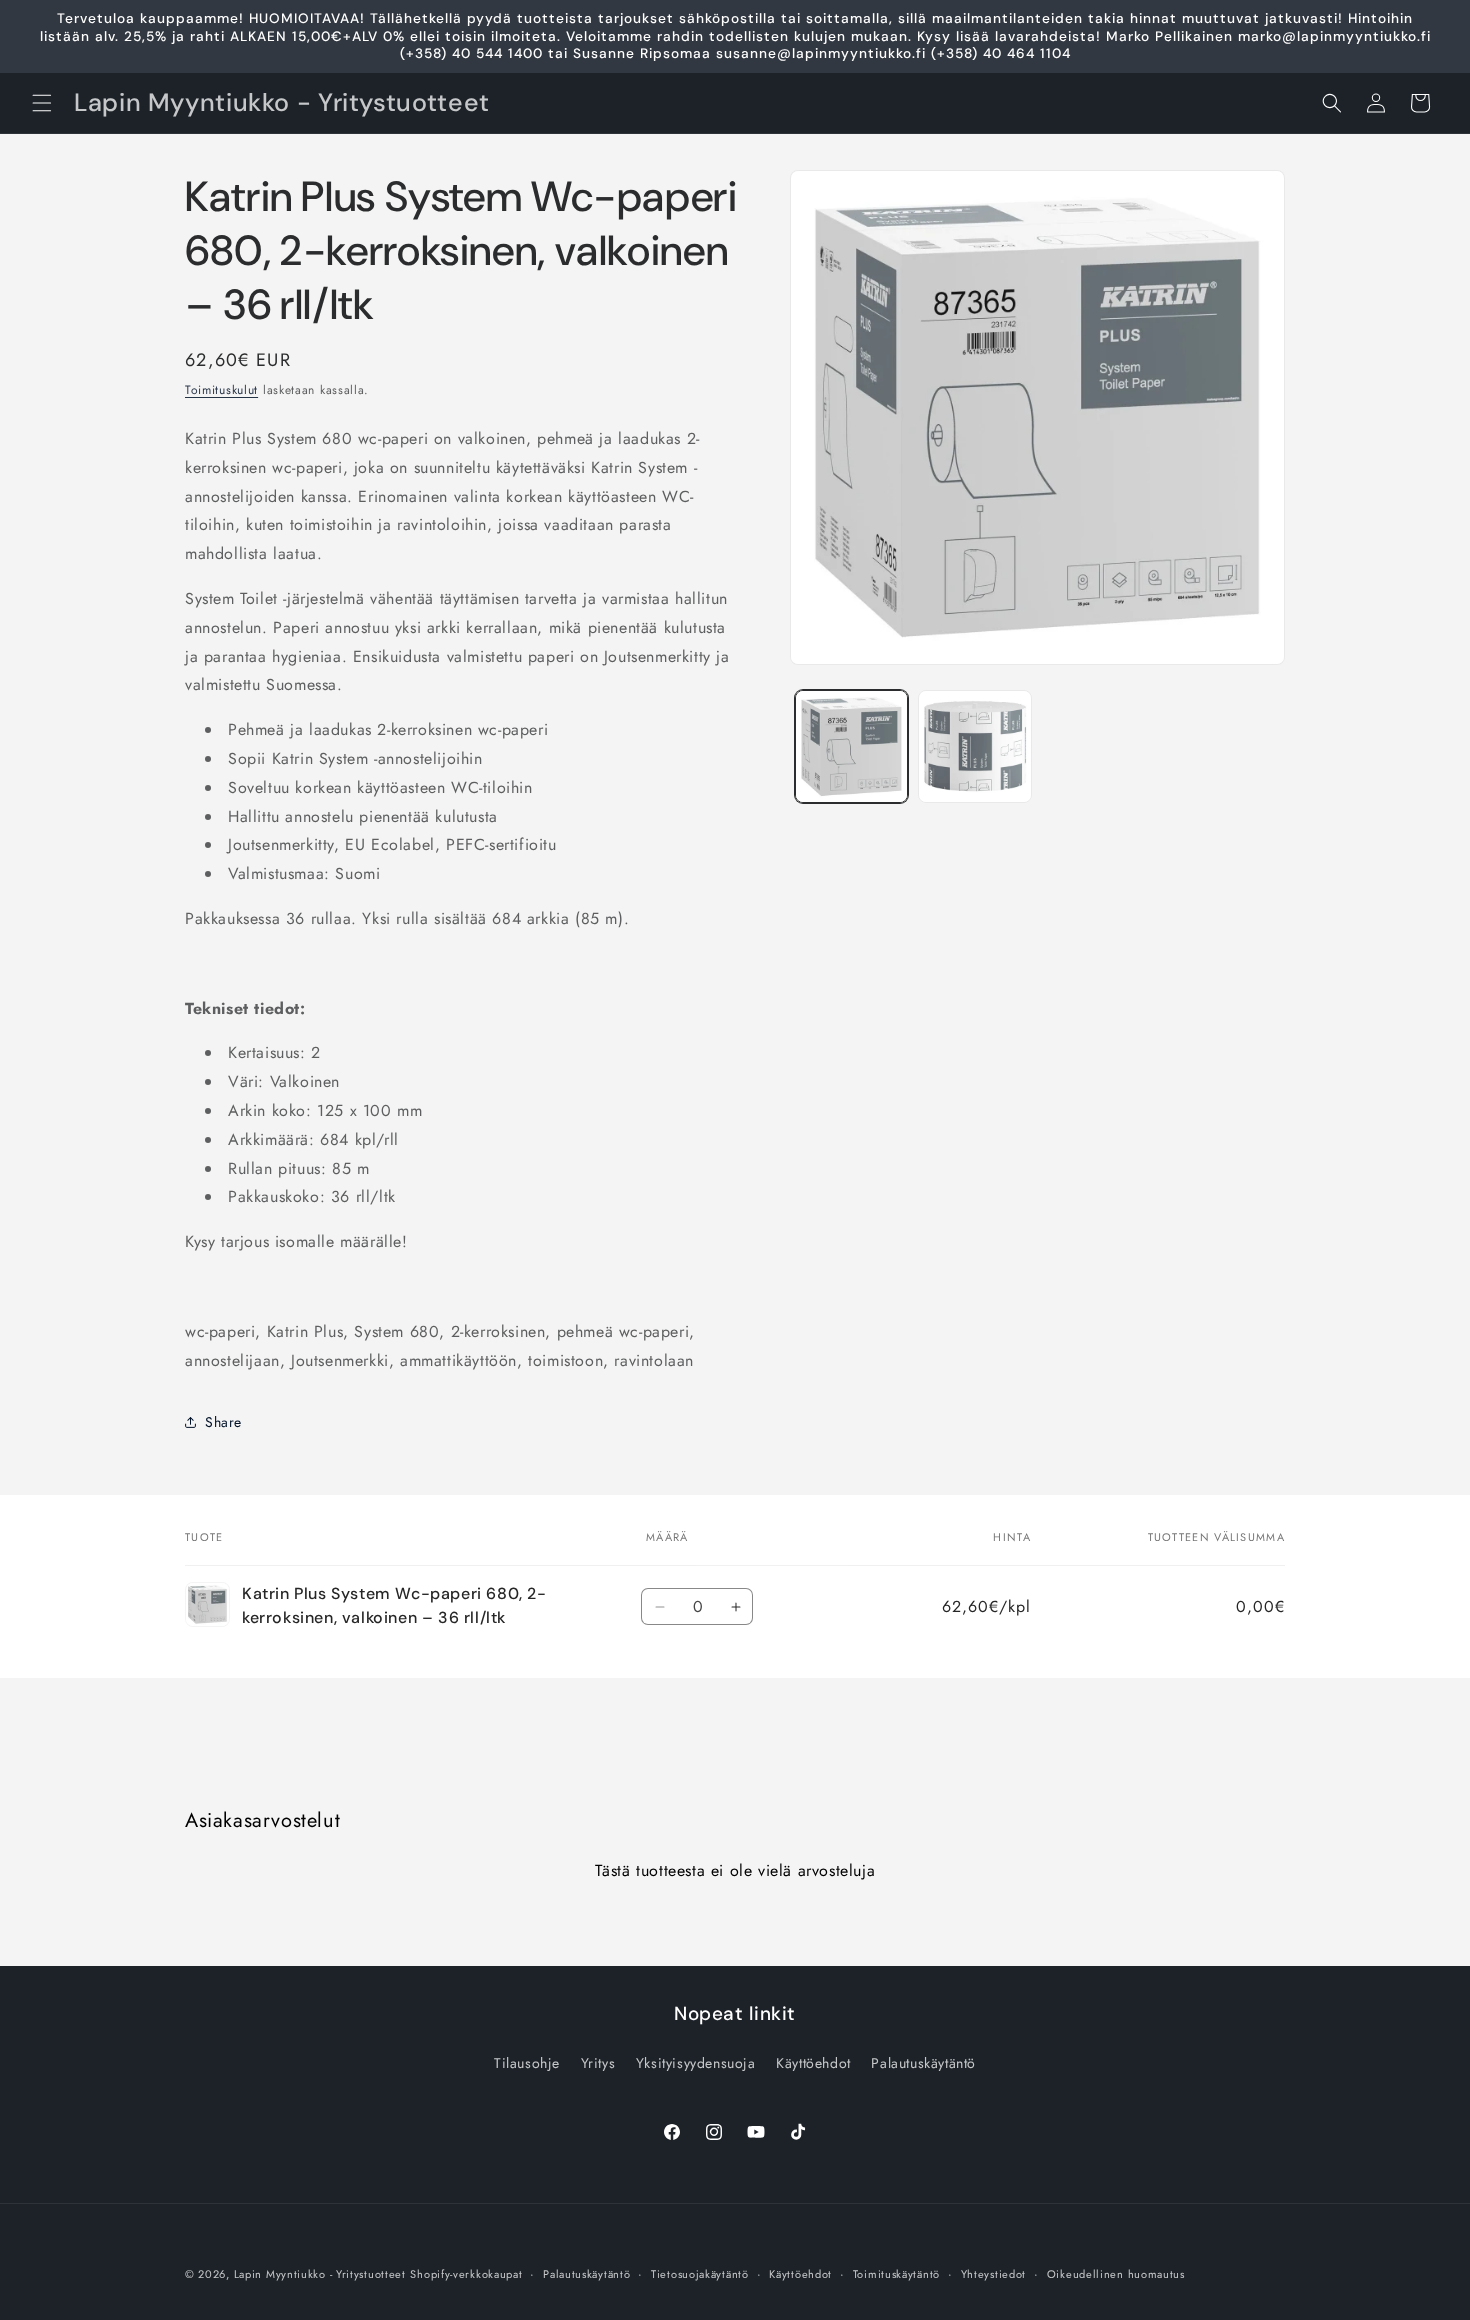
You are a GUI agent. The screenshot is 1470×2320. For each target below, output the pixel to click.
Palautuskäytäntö (923, 2063)
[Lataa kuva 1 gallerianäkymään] (851, 746)
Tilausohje (527, 2063)
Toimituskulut (221, 390)
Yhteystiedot (993, 2274)
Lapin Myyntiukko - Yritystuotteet (320, 2274)
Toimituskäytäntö (896, 2274)
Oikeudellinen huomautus (1116, 2274)
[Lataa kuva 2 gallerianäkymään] (974, 746)
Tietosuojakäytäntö (700, 2274)
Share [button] (223, 1422)
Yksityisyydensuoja (696, 2063)
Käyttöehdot (813, 2063)
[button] (42, 103)
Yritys (598, 2063)
